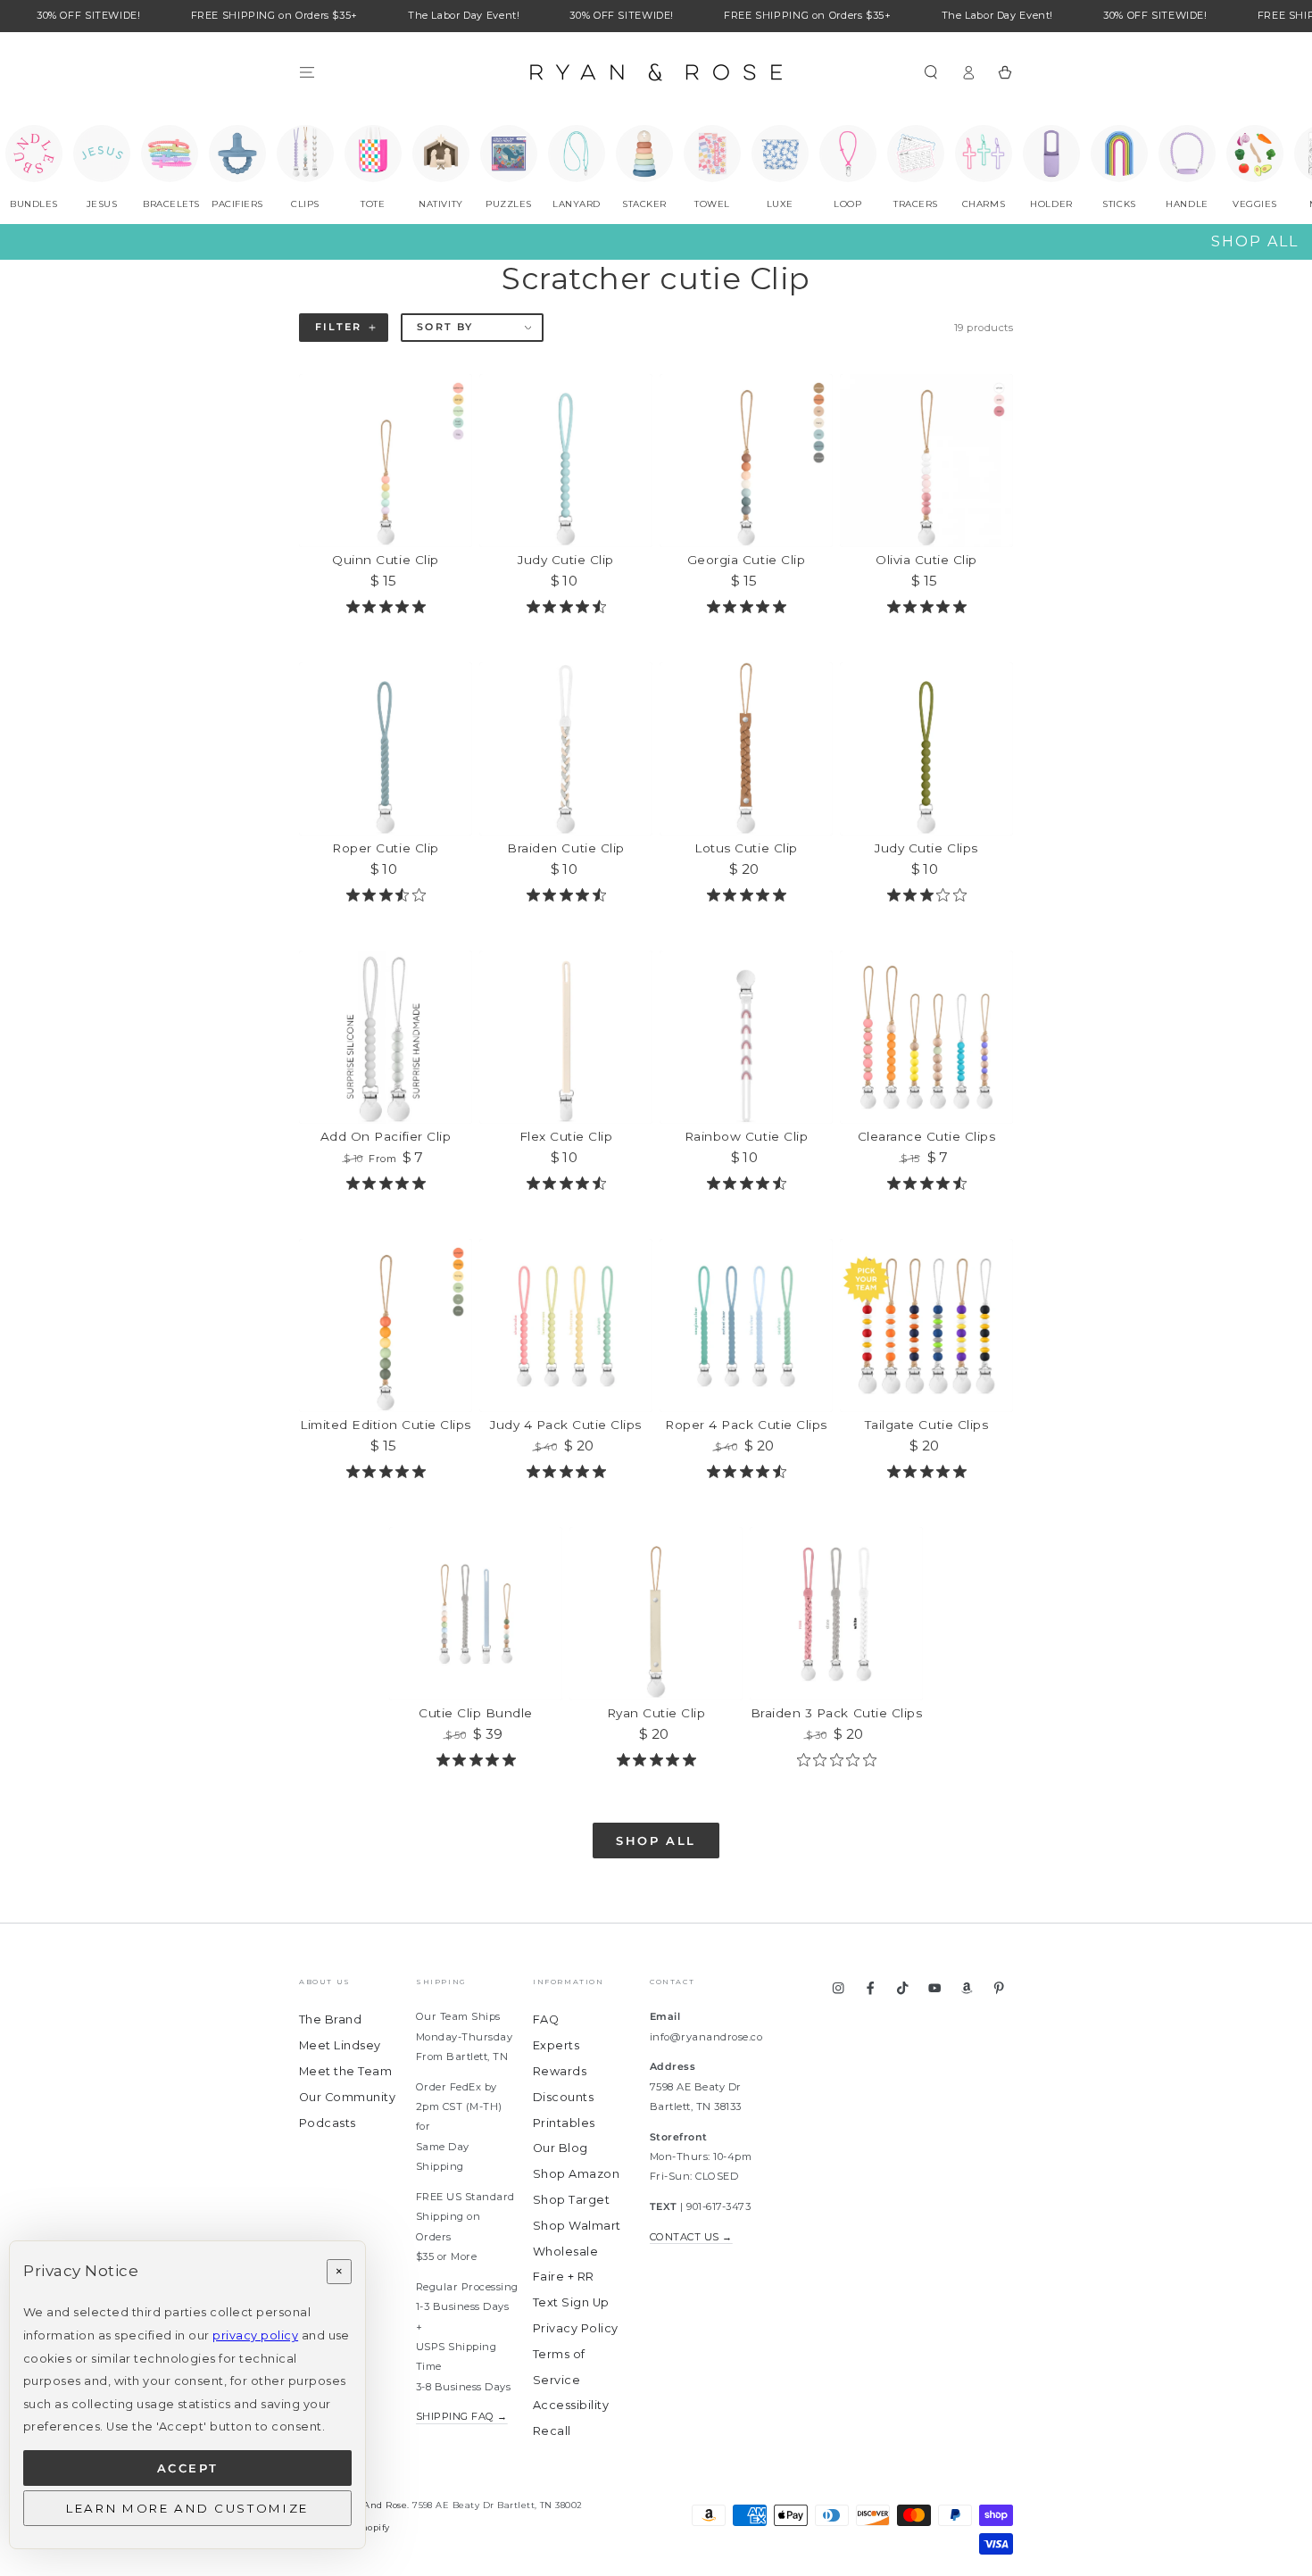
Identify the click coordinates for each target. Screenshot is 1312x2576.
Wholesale (565, 2252)
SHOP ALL (1255, 241)
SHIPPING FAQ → (462, 2416)
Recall (552, 2431)
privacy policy (255, 2335)
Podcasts (328, 2123)
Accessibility (571, 2405)
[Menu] (307, 72)
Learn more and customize (187, 2508)
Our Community (347, 2097)
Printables (564, 2123)
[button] (931, 72)
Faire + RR (564, 2277)
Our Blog (561, 2148)
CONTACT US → (691, 2237)
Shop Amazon (576, 2174)
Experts (556, 2045)
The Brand (330, 2019)
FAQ (546, 2019)
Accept (188, 2468)
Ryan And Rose (372, 2505)
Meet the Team (345, 2071)
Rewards (560, 2071)
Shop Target (571, 2200)
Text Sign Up (571, 2302)
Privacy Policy (576, 2328)
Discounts (563, 2097)
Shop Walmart (577, 2226)
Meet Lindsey (340, 2045)
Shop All (656, 1841)
